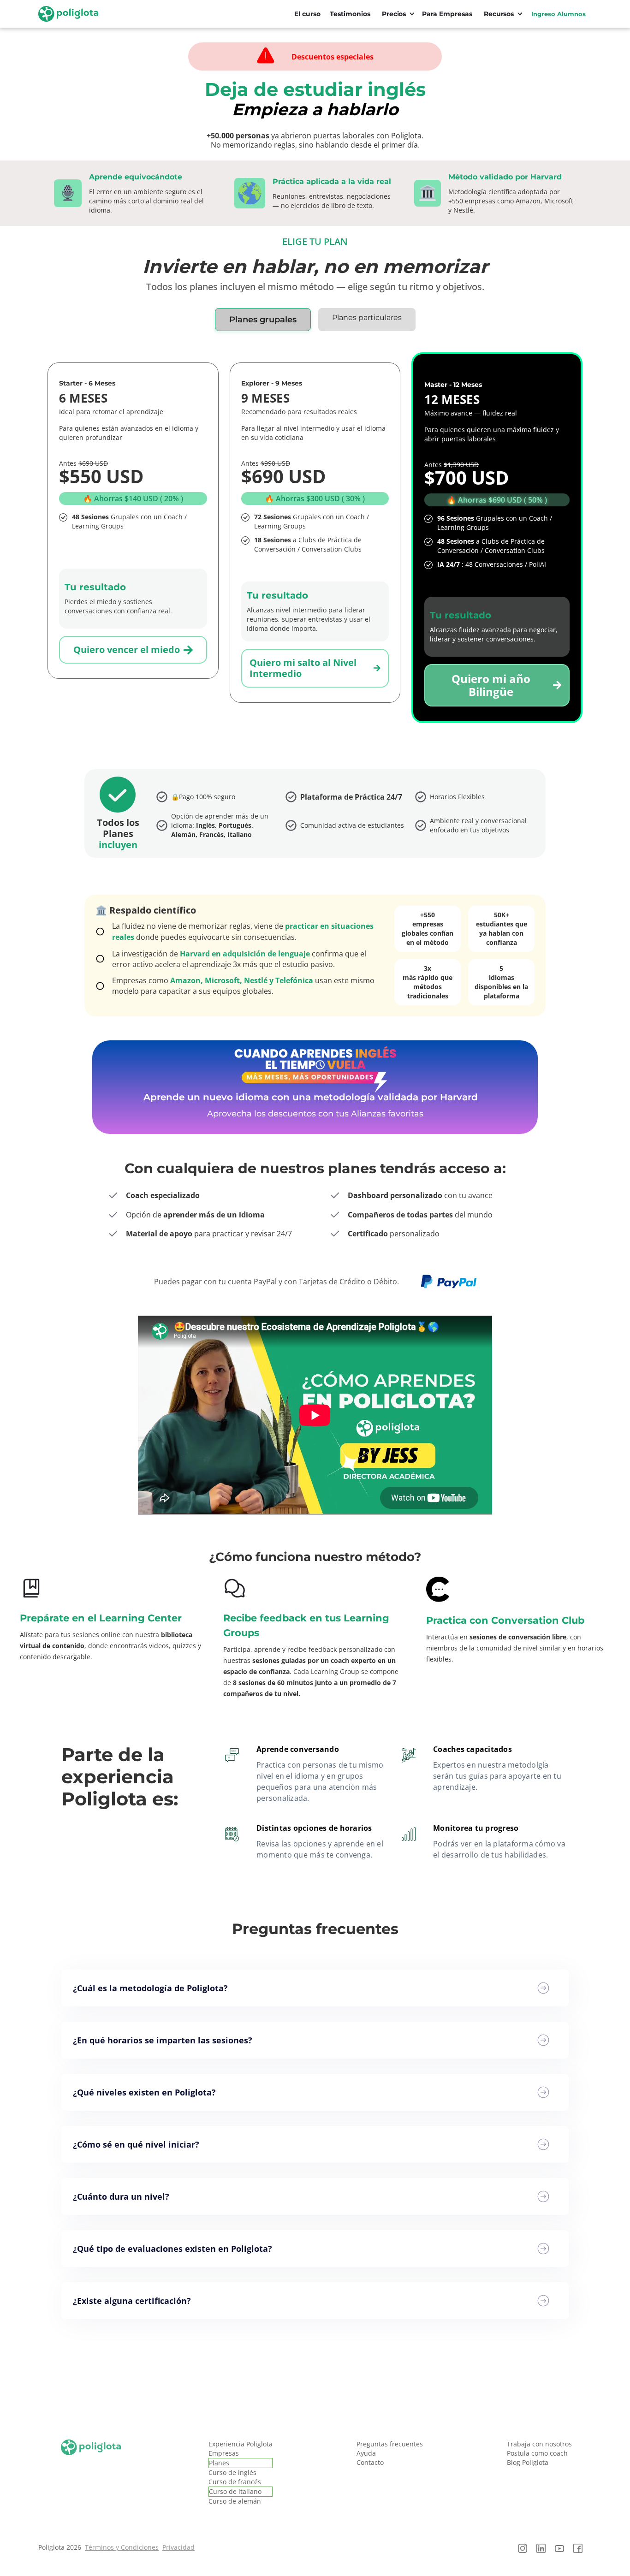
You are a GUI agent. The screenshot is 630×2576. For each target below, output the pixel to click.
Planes (219, 2463)
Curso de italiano (235, 2491)
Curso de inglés (232, 2472)
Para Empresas (447, 14)
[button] (396, 14)
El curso (307, 14)
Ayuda (366, 2453)
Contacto (370, 2462)
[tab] (263, 320)
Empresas (224, 2453)
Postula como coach (537, 2453)
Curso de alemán (235, 2501)
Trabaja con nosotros (539, 2444)
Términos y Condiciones (122, 2547)
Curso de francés (235, 2482)
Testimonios (350, 14)
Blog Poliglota (528, 2462)
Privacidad (178, 2547)
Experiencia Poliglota (241, 2444)
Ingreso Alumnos (559, 14)
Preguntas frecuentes (390, 2444)
